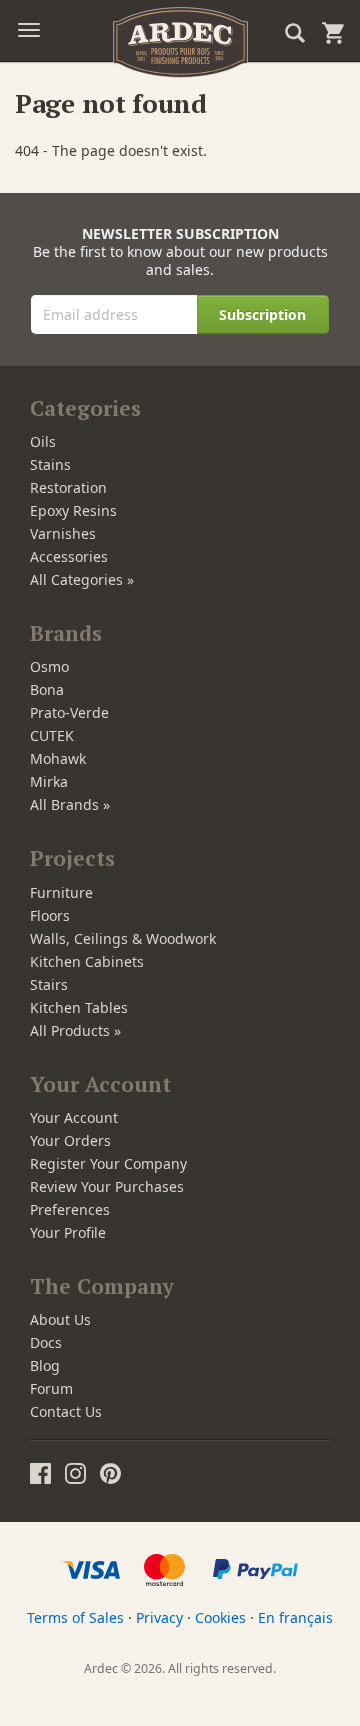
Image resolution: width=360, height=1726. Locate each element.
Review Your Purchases (107, 1186)
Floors (50, 915)
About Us (60, 1319)
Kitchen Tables (79, 1007)
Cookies (220, 1617)
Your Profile (68, 1232)
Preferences (70, 1209)
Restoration (68, 487)
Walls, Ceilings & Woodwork (123, 938)
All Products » (75, 1030)
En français (295, 1617)
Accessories (69, 556)
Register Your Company (108, 1163)
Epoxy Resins (73, 510)
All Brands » (70, 804)
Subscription (262, 314)
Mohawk (58, 758)
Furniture (61, 892)
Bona (47, 689)
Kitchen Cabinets (87, 961)
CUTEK (52, 735)
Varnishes (63, 533)
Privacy (159, 1617)
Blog (45, 1365)
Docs (46, 1342)
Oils (43, 441)
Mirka (49, 781)
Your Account (74, 1117)
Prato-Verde (69, 712)
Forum (51, 1388)
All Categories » (82, 579)
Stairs (49, 984)
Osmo (49, 666)
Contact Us (66, 1411)
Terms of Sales (75, 1617)
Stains (50, 464)
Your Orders (70, 1140)
